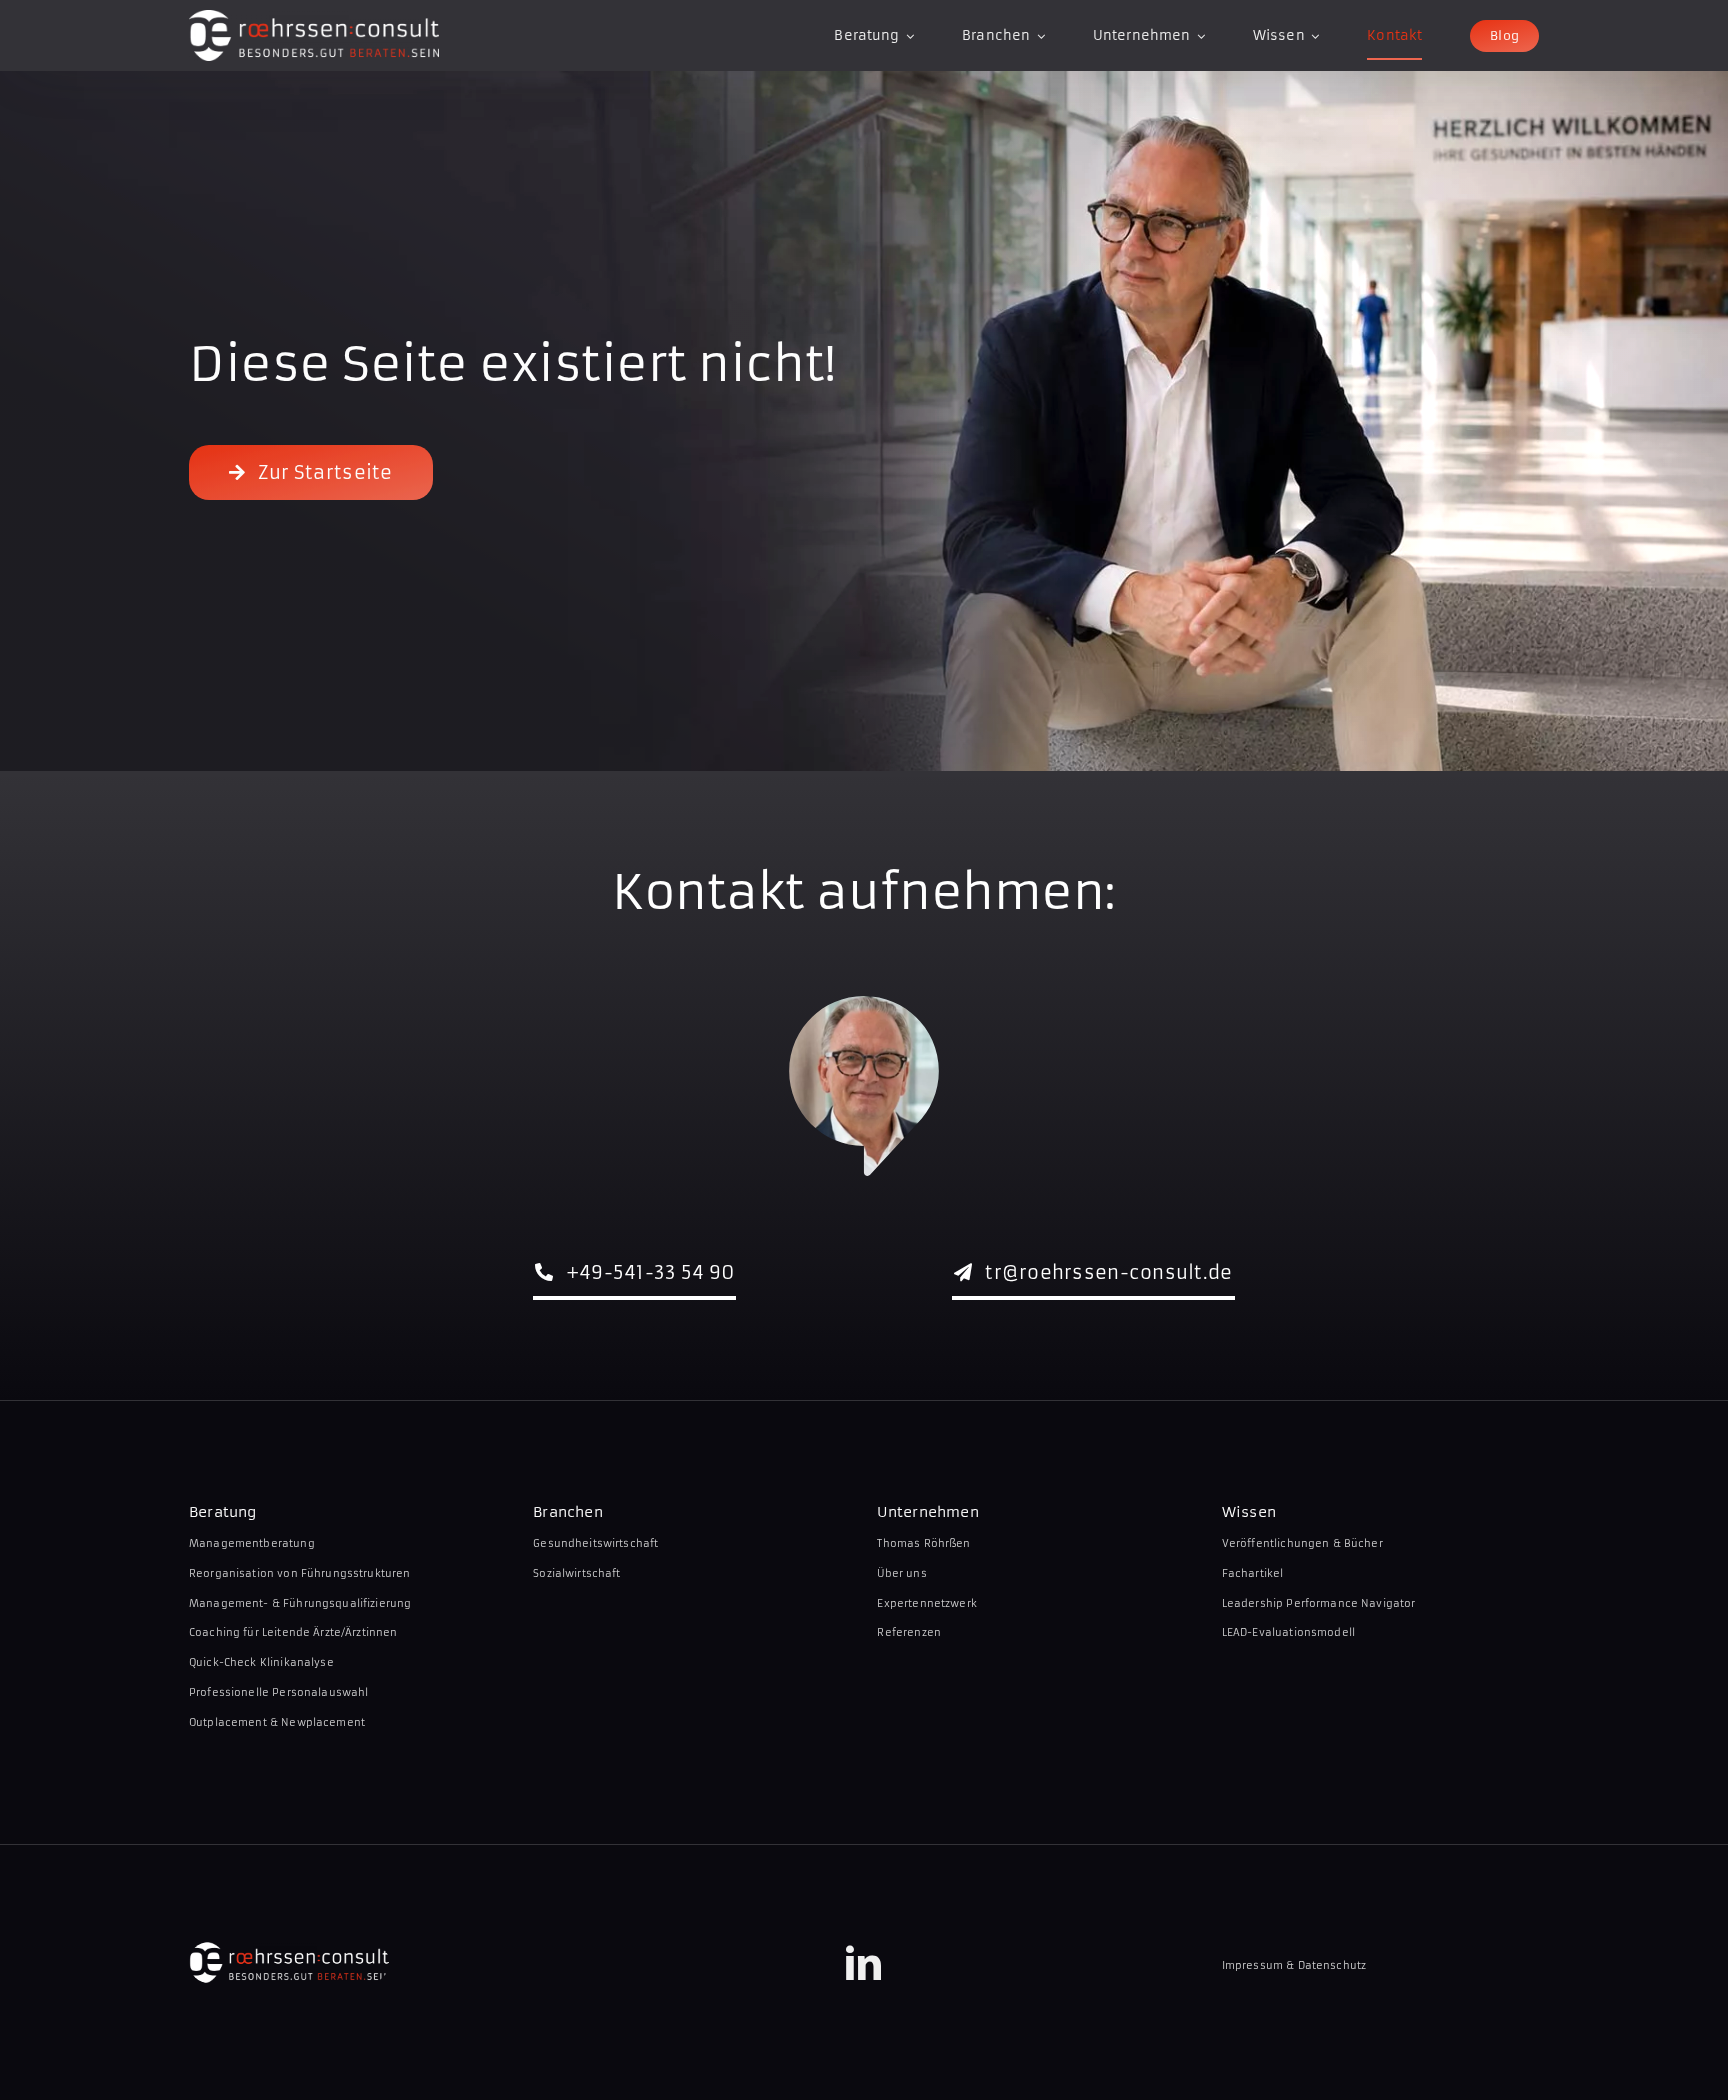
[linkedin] (863, 1962)
